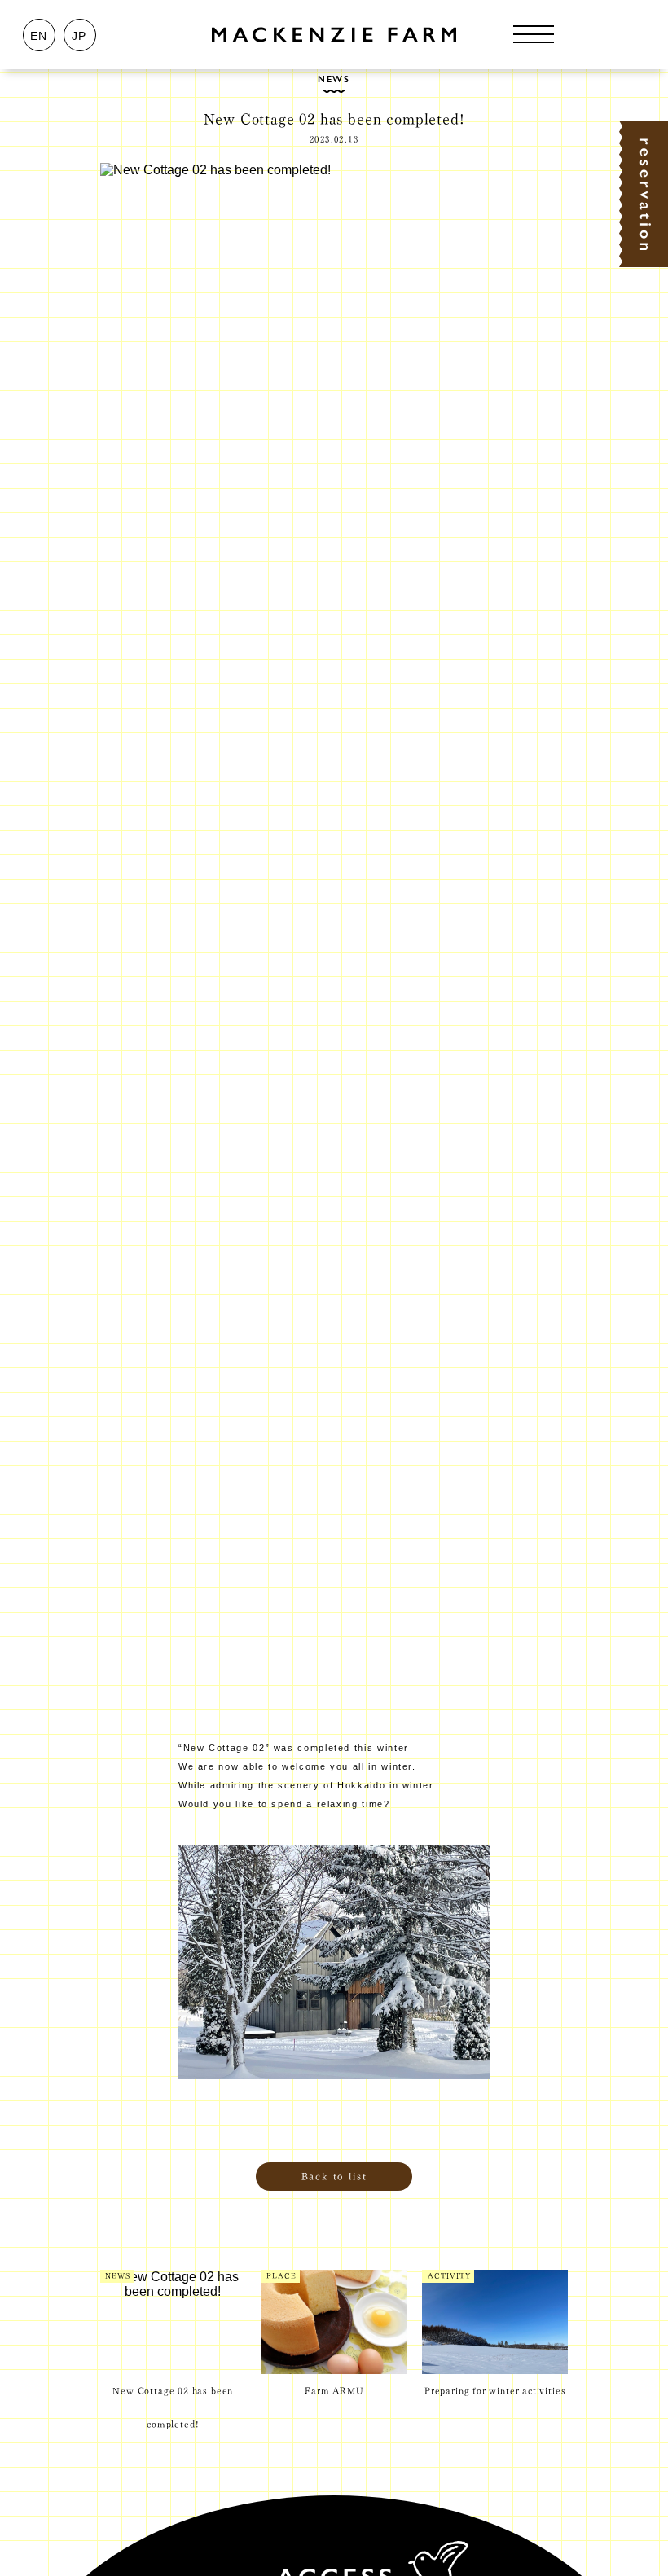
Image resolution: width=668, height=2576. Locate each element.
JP (79, 36)
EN (39, 36)
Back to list (334, 2176)
